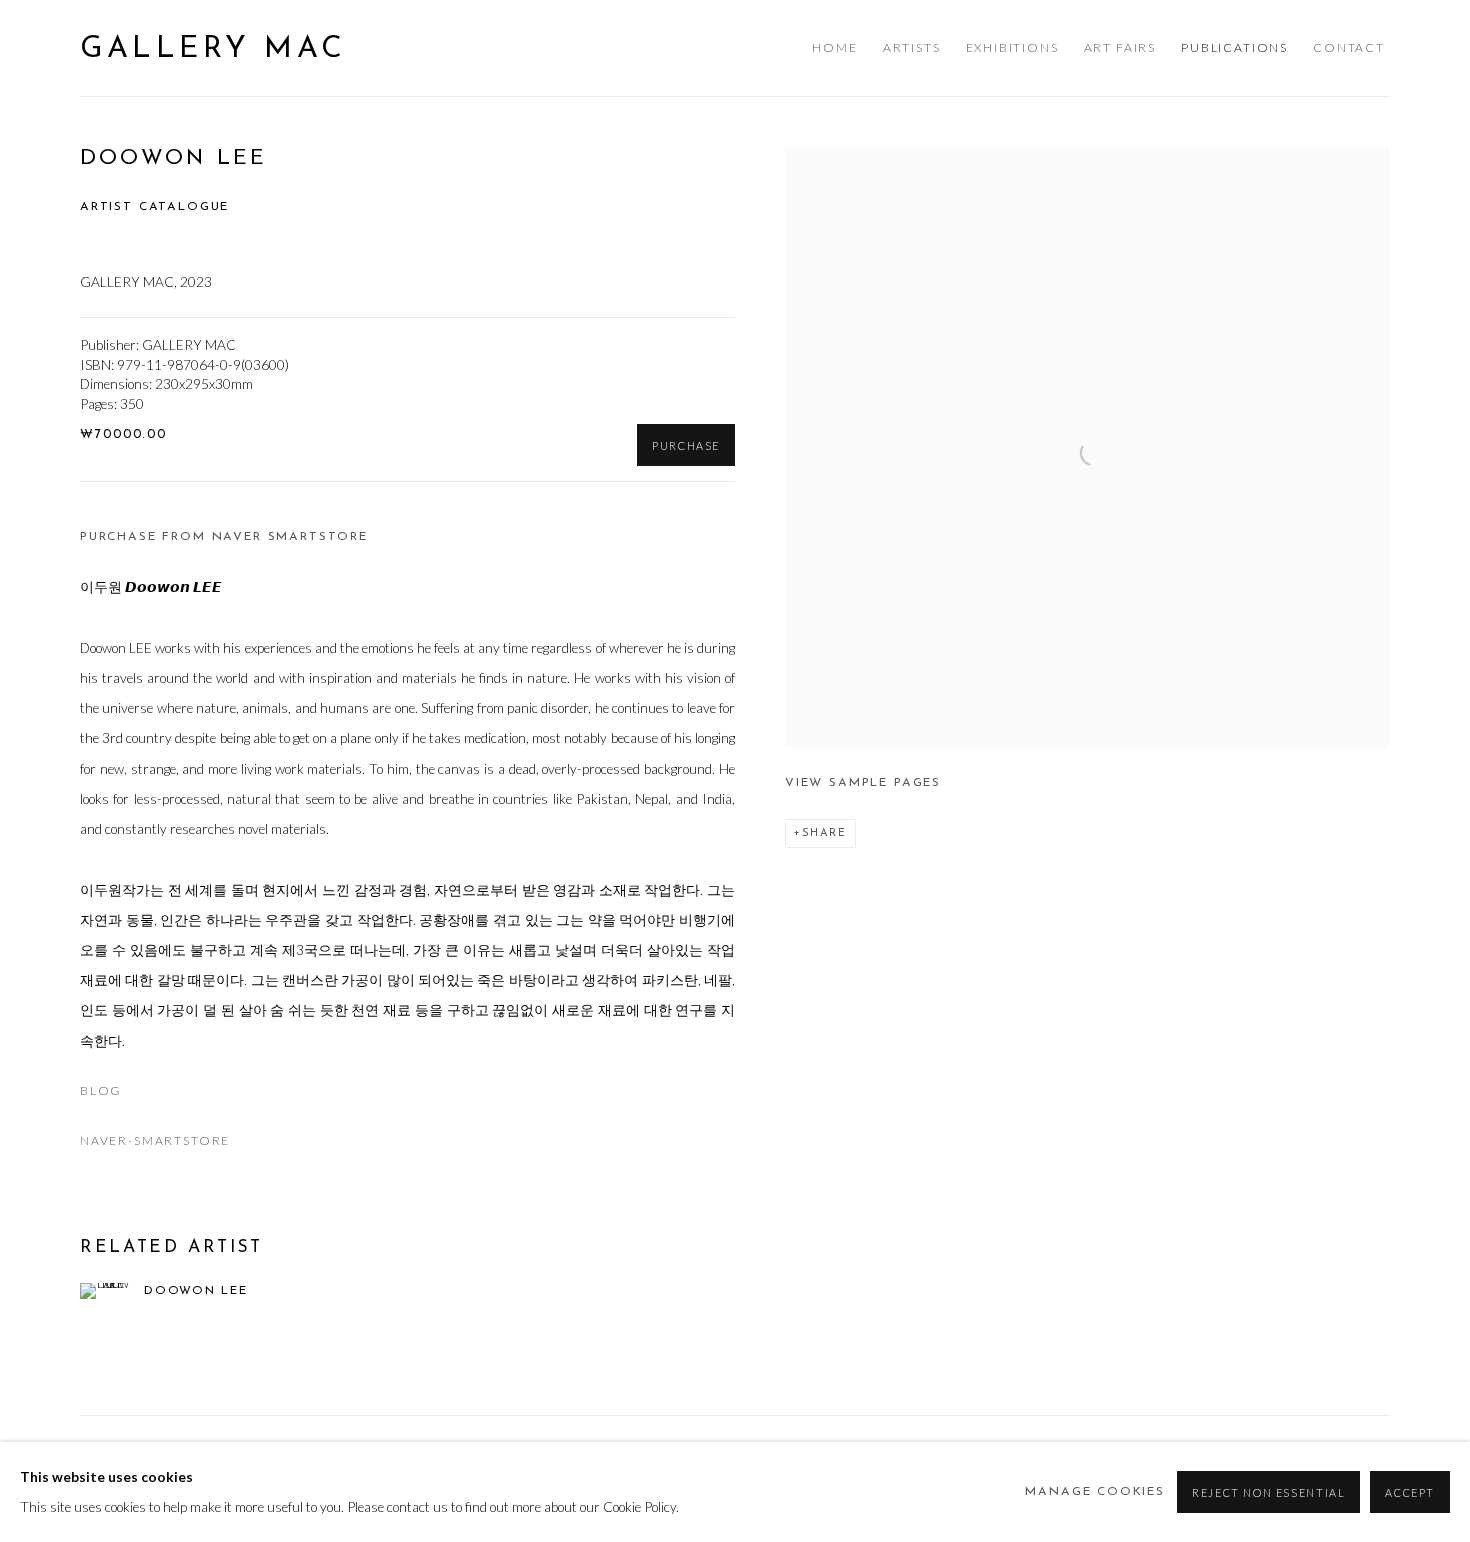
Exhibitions (1012, 47)
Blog (101, 1090)
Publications (1234, 47)
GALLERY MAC (213, 49)
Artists (912, 47)
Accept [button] (1410, 1492)
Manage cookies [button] (1095, 1492)
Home (834, 47)
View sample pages (863, 783)
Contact (1349, 47)
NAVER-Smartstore (155, 1140)
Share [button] (824, 833)
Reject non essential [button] (1268, 1492)
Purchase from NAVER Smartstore (224, 537)
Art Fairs (1120, 47)
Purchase (686, 445)
